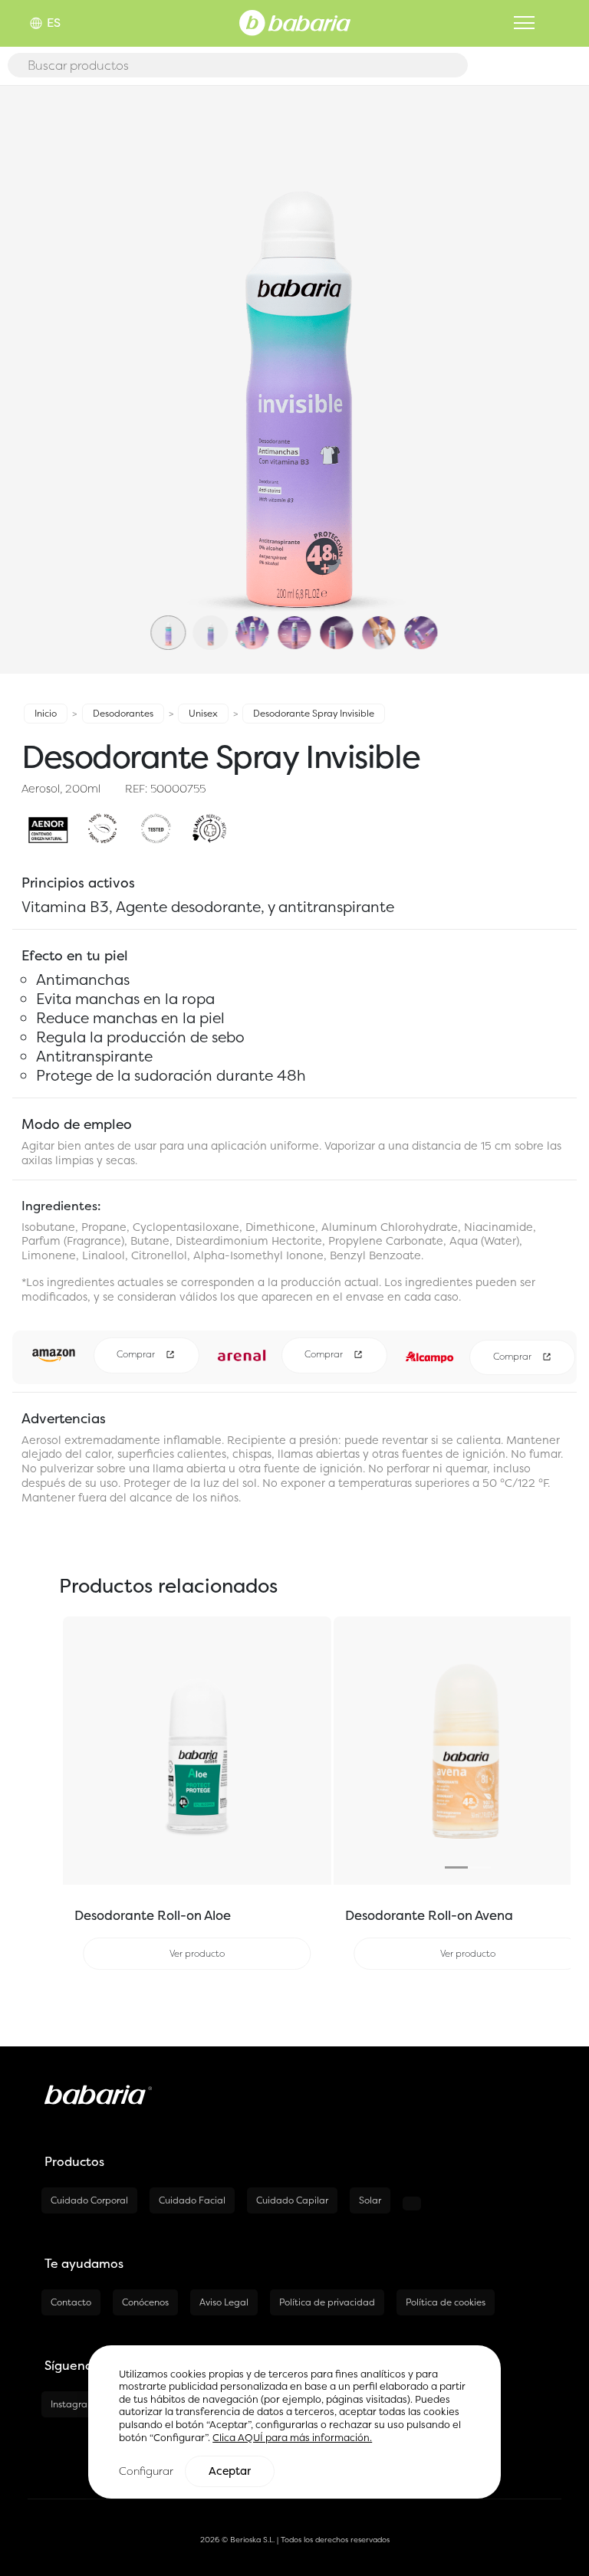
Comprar (137, 1355)
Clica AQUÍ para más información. (292, 2438)
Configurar (146, 2471)
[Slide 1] (168, 649)
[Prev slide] (354, 1751)
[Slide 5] (336, 649)
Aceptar (230, 2471)
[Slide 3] (253, 649)
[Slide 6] (378, 649)
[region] (294, 2422)
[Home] (295, 21)
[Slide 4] (294, 649)
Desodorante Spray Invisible (314, 713)
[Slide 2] (211, 649)
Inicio (46, 713)
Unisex (203, 713)
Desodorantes (123, 713)
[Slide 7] (421, 649)
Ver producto (197, 1953)
